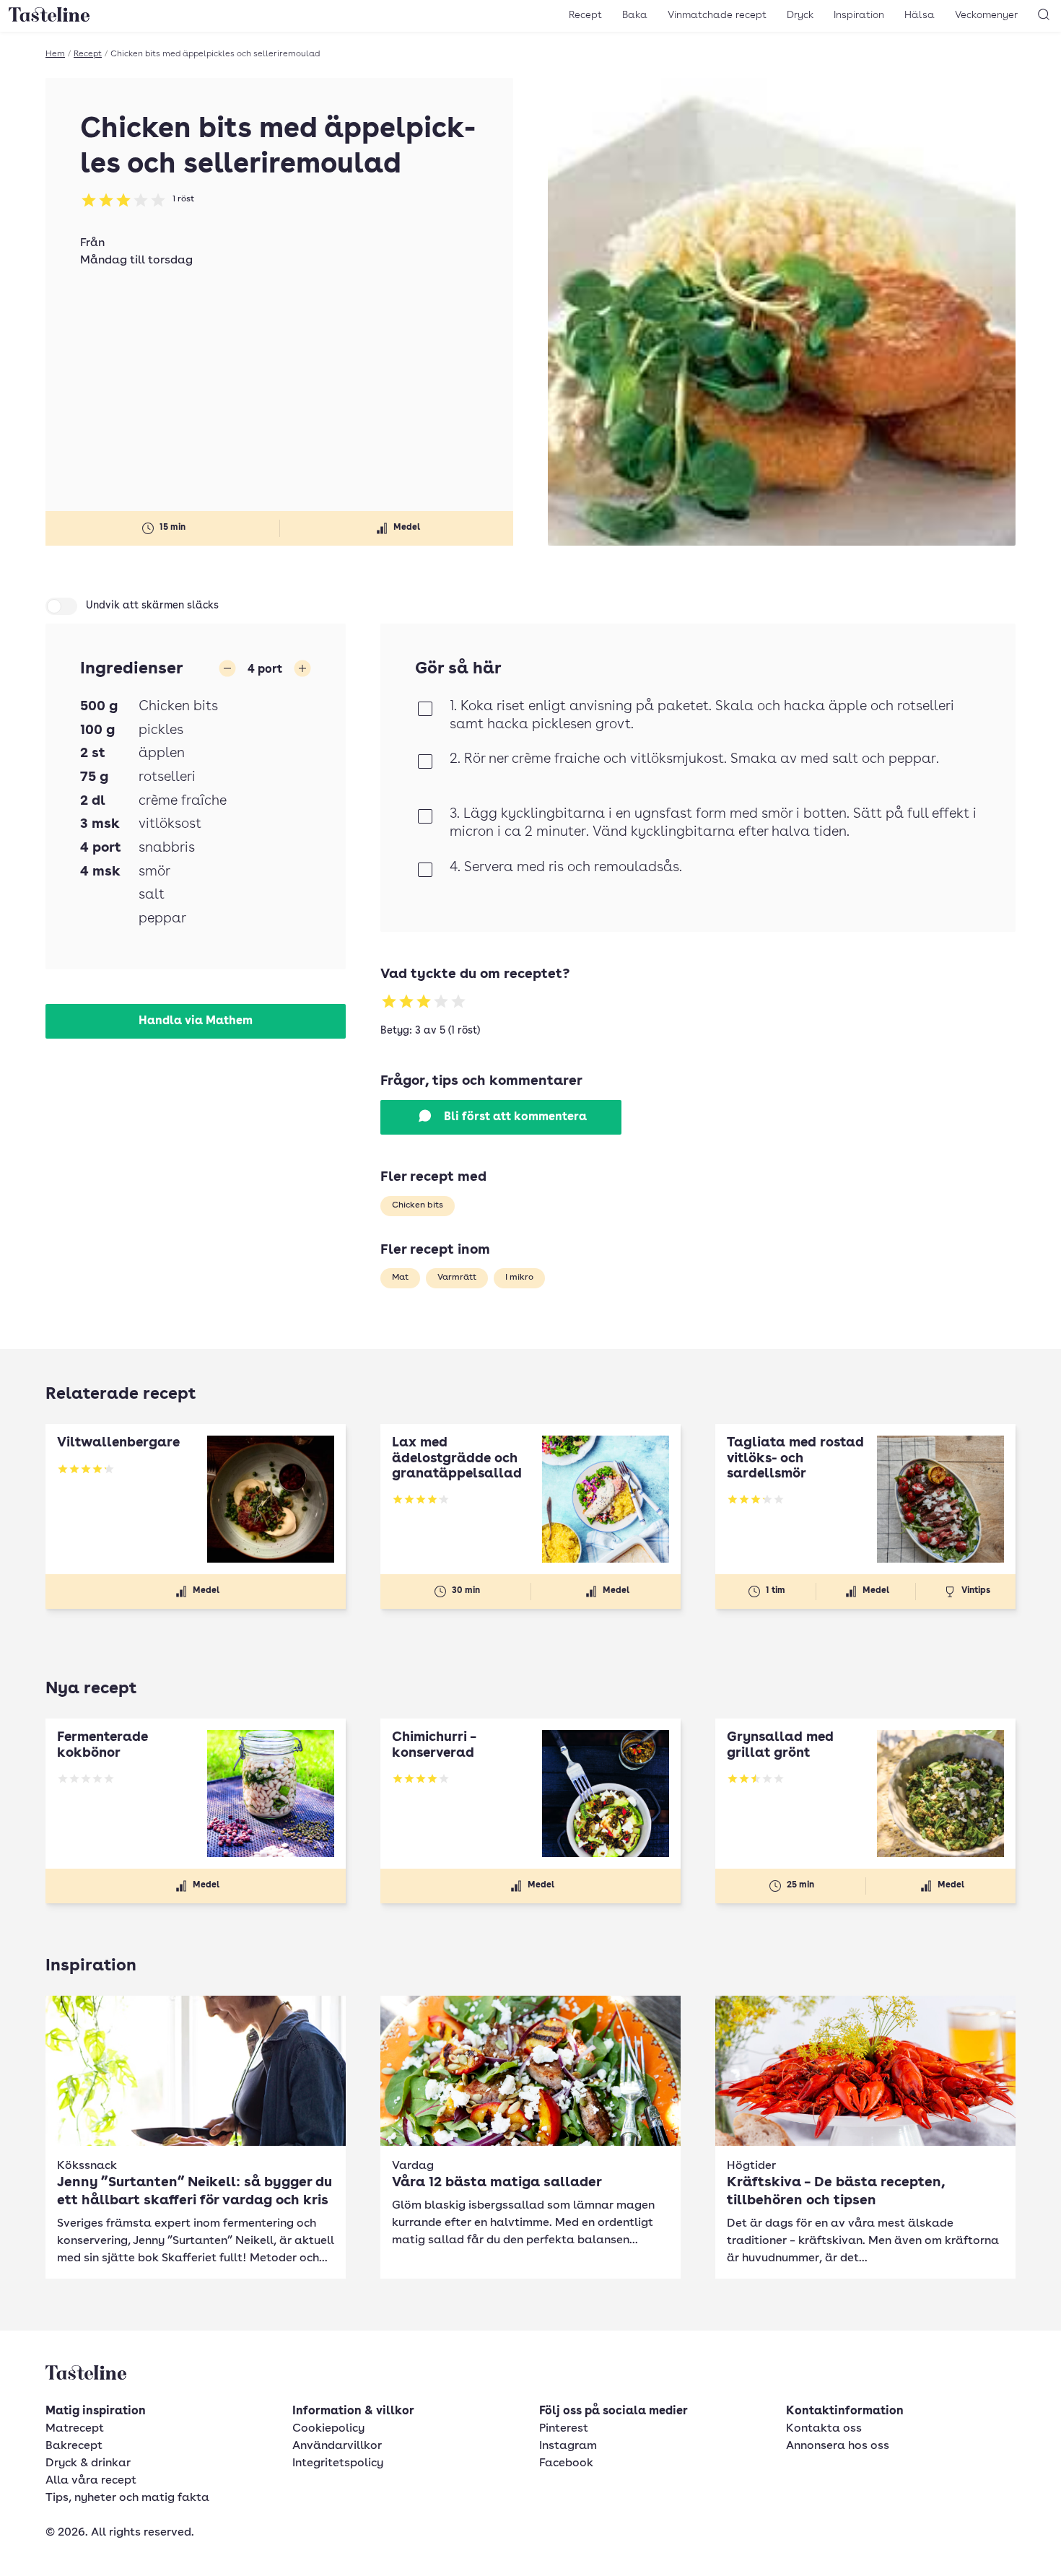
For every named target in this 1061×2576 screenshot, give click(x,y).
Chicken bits (418, 1205)
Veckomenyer (986, 15)
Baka (635, 15)
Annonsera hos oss (838, 2446)
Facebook (566, 2463)
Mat (400, 1278)
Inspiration (859, 15)
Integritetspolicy (338, 2463)
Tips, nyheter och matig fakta (127, 2498)
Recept (585, 15)
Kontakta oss (824, 2429)
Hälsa (920, 15)
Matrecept (75, 2429)
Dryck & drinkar (88, 2463)
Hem (55, 54)
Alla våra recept (91, 2481)
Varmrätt (457, 1278)
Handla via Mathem (196, 1021)
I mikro (519, 1278)
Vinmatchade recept (717, 15)
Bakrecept (74, 2446)
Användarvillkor (337, 2446)
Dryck (800, 15)
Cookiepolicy (328, 2429)
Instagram (568, 2446)
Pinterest (564, 2429)
